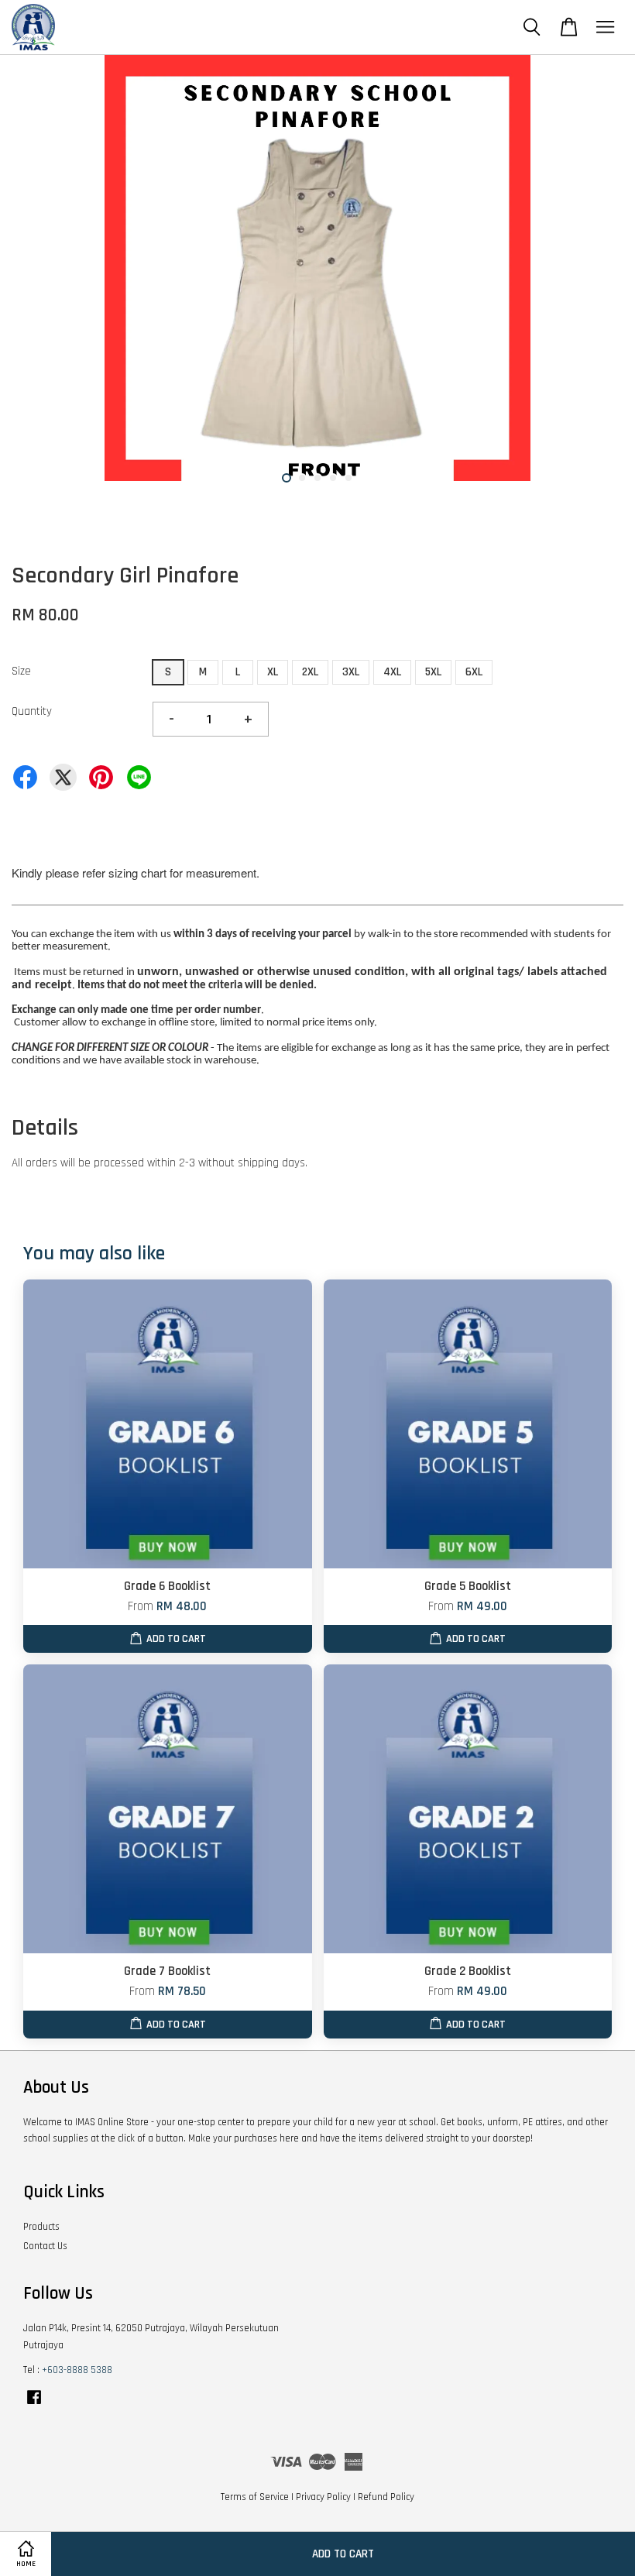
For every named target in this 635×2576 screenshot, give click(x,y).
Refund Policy (386, 2497)
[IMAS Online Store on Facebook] (34, 2405)
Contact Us (45, 2246)
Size (21, 671)
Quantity (32, 711)
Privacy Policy (323, 2497)
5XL (433, 672)
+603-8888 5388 (77, 2370)
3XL (351, 672)
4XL (392, 672)
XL (273, 672)
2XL (310, 672)
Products (41, 2227)
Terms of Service (255, 2497)
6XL (474, 672)
